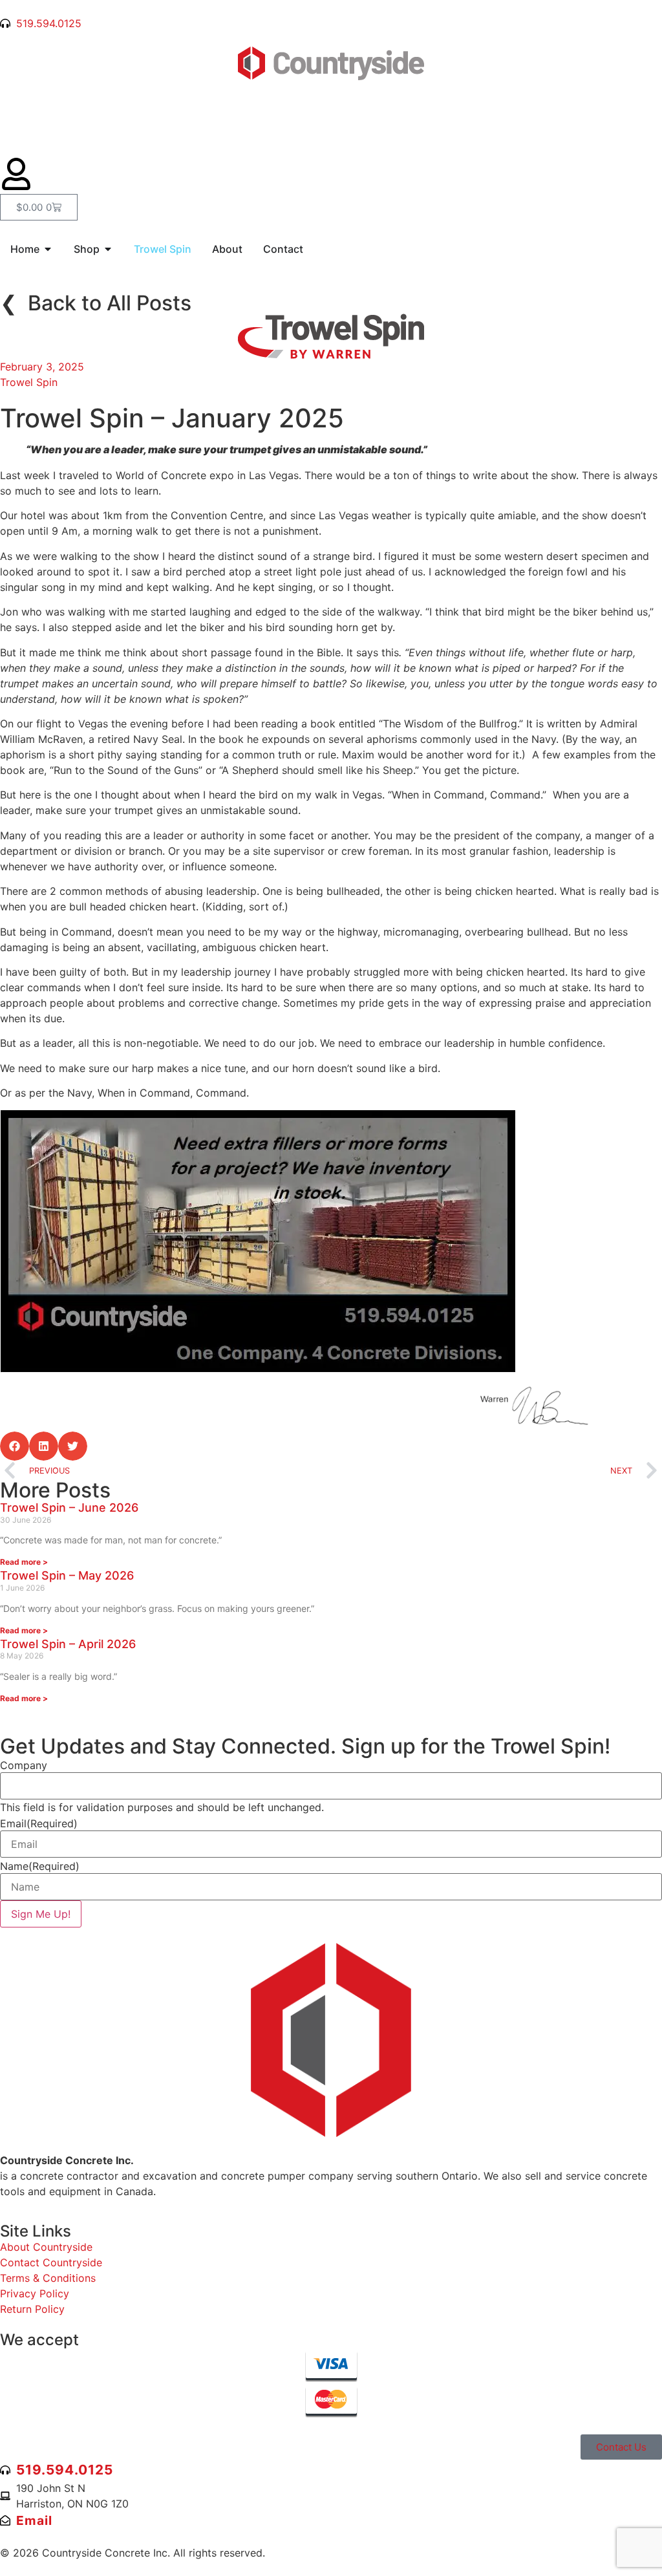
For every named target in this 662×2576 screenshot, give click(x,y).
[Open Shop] (108, 249)
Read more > (24, 1562)
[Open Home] (48, 249)
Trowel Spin (29, 382)
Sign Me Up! (41, 1914)
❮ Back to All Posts (96, 303)
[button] (15, 1446)
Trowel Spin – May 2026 (67, 1575)
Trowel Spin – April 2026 (68, 1644)
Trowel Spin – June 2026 (69, 1508)
